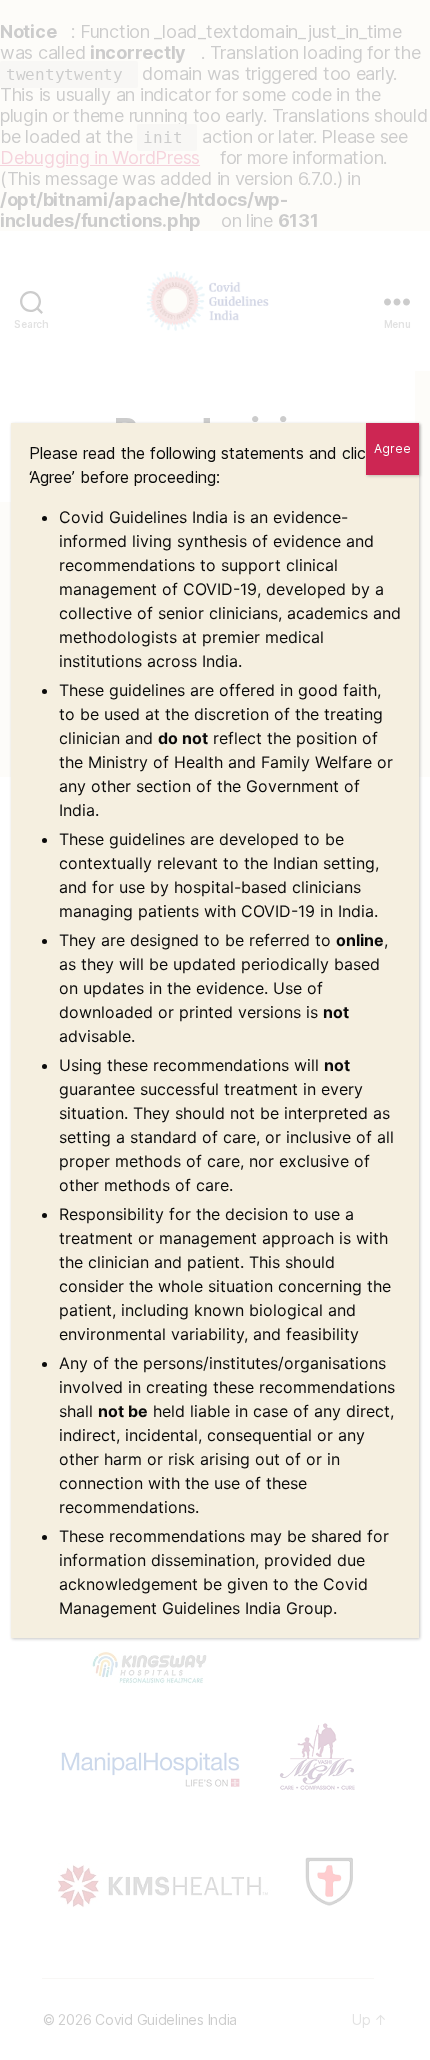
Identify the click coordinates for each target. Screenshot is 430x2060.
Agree (392, 448)
